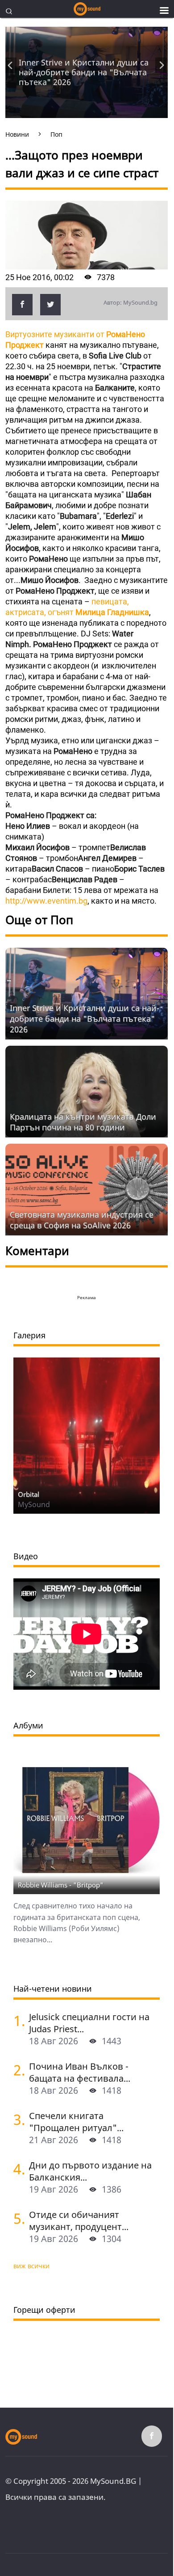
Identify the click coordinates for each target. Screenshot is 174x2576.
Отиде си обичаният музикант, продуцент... (79, 2221)
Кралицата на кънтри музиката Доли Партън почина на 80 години (83, 1122)
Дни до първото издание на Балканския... (90, 2171)
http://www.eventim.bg (46, 901)
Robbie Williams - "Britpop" (61, 1885)
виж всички (31, 2266)
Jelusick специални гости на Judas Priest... (89, 2023)
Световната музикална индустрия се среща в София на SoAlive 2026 (82, 1220)
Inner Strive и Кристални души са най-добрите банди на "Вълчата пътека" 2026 (84, 72)
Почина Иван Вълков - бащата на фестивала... (80, 2072)
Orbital (29, 1494)
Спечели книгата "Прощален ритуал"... (76, 2122)
